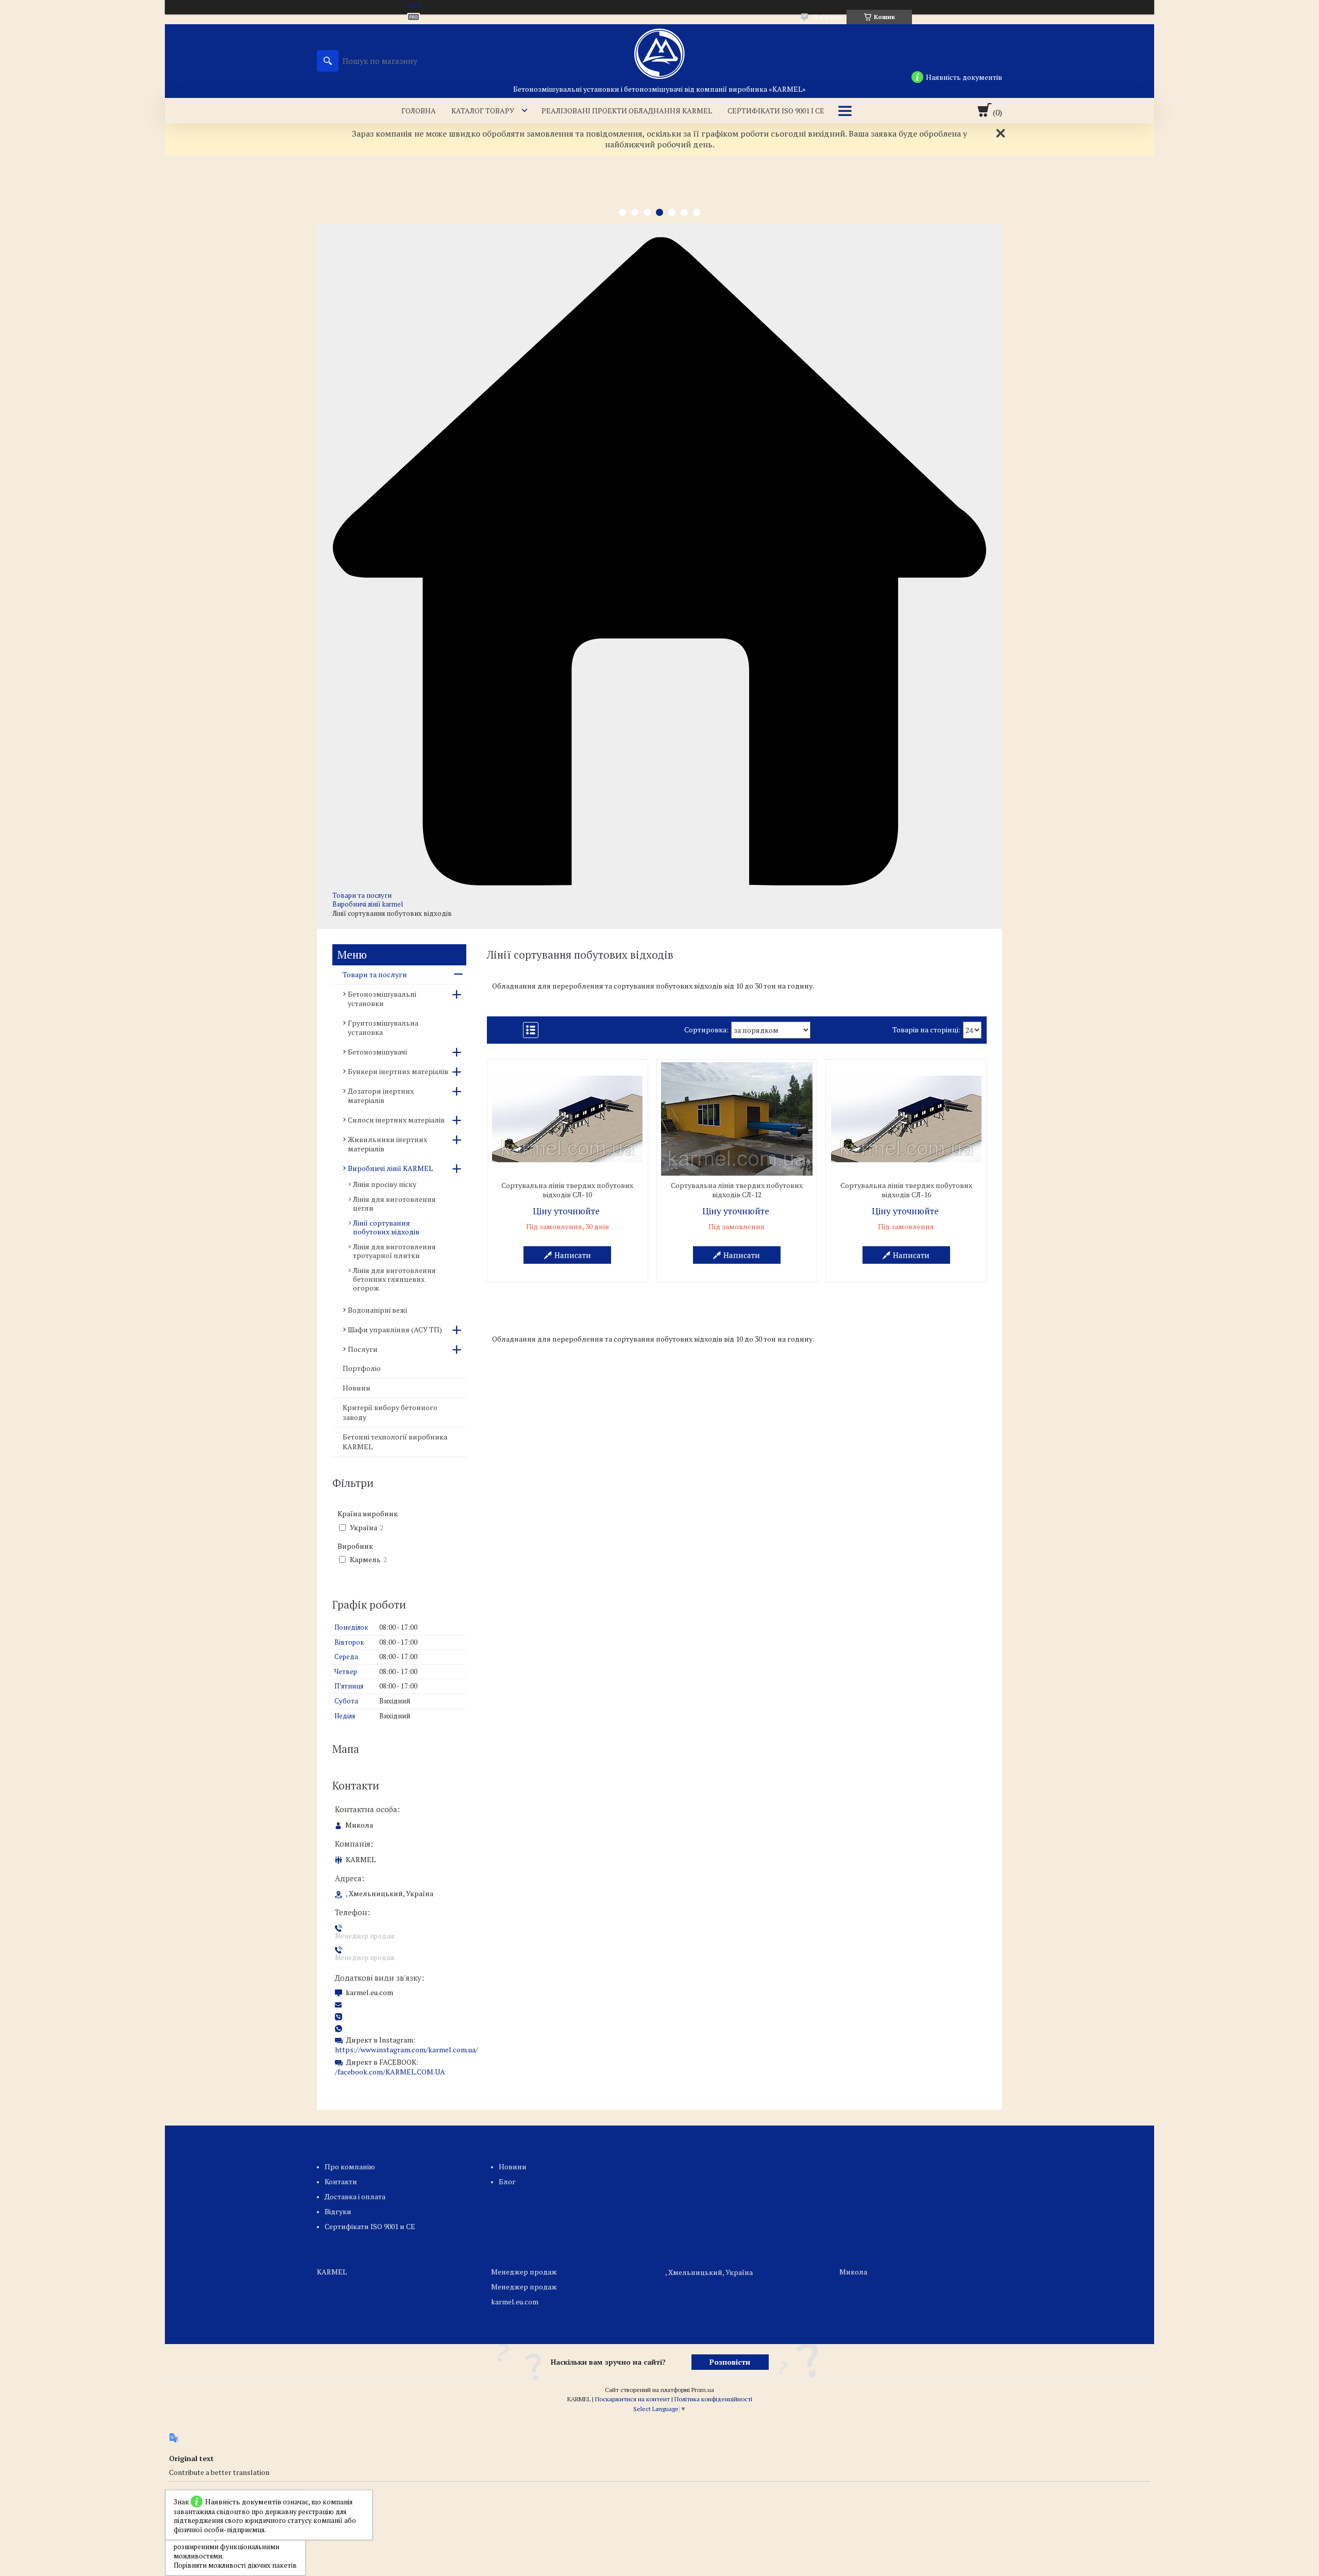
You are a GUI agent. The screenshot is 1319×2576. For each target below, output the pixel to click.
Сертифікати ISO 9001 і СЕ (776, 111)
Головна (419, 111)
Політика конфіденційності (713, 2399)
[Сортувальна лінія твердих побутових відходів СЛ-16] (906, 1119)
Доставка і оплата (355, 2196)
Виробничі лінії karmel (368, 904)
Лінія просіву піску (385, 1184)
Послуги (363, 1349)
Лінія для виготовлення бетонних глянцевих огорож (394, 1279)
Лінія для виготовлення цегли (394, 1203)
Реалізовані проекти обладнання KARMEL (627, 111)
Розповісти (730, 2362)
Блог (507, 2181)
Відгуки (338, 2211)
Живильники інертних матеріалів (387, 1144)
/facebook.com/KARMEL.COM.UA (390, 2072)
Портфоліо (362, 1368)
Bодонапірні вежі (377, 1310)
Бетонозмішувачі (377, 1052)
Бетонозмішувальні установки (382, 999)
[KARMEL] (659, 54)
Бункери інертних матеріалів (398, 1071)
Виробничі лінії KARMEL (390, 1168)
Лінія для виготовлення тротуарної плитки (394, 1251)
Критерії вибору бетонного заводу (390, 1412)
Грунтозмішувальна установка (383, 1027)
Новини (357, 1388)
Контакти (341, 2181)
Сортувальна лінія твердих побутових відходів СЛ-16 (906, 1190)
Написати (573, 1255)
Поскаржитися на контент (632, 2399)
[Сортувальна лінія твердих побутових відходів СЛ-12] (737, 1119)
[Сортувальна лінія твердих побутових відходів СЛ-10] (568, 1119)
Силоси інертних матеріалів (396, 1120)
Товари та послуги (362, 895)
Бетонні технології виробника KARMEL (395, 1442)
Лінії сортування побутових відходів (386, 1227)
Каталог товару (483, 111)
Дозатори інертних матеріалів (381, 1095)
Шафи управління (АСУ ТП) (395, 1329)
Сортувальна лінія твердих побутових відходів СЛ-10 (567, 1190)
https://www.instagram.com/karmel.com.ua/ (407, 2050)
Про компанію (350, 2167)
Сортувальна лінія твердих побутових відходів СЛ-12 (737, 1190)
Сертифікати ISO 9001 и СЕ (370, 2226)
